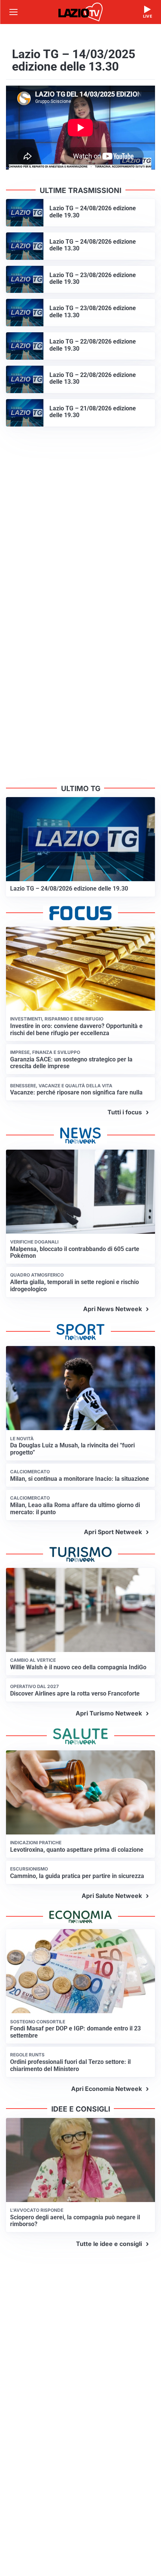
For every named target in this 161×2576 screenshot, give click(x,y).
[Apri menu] (13, 12)
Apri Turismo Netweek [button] (109, 1713)
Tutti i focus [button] (125, 1112)
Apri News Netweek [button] (113, 1309)
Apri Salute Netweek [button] (112, 1896)
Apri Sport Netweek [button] (113, 1532)
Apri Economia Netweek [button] (107, 2089)
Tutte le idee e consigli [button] (109, 2244)
